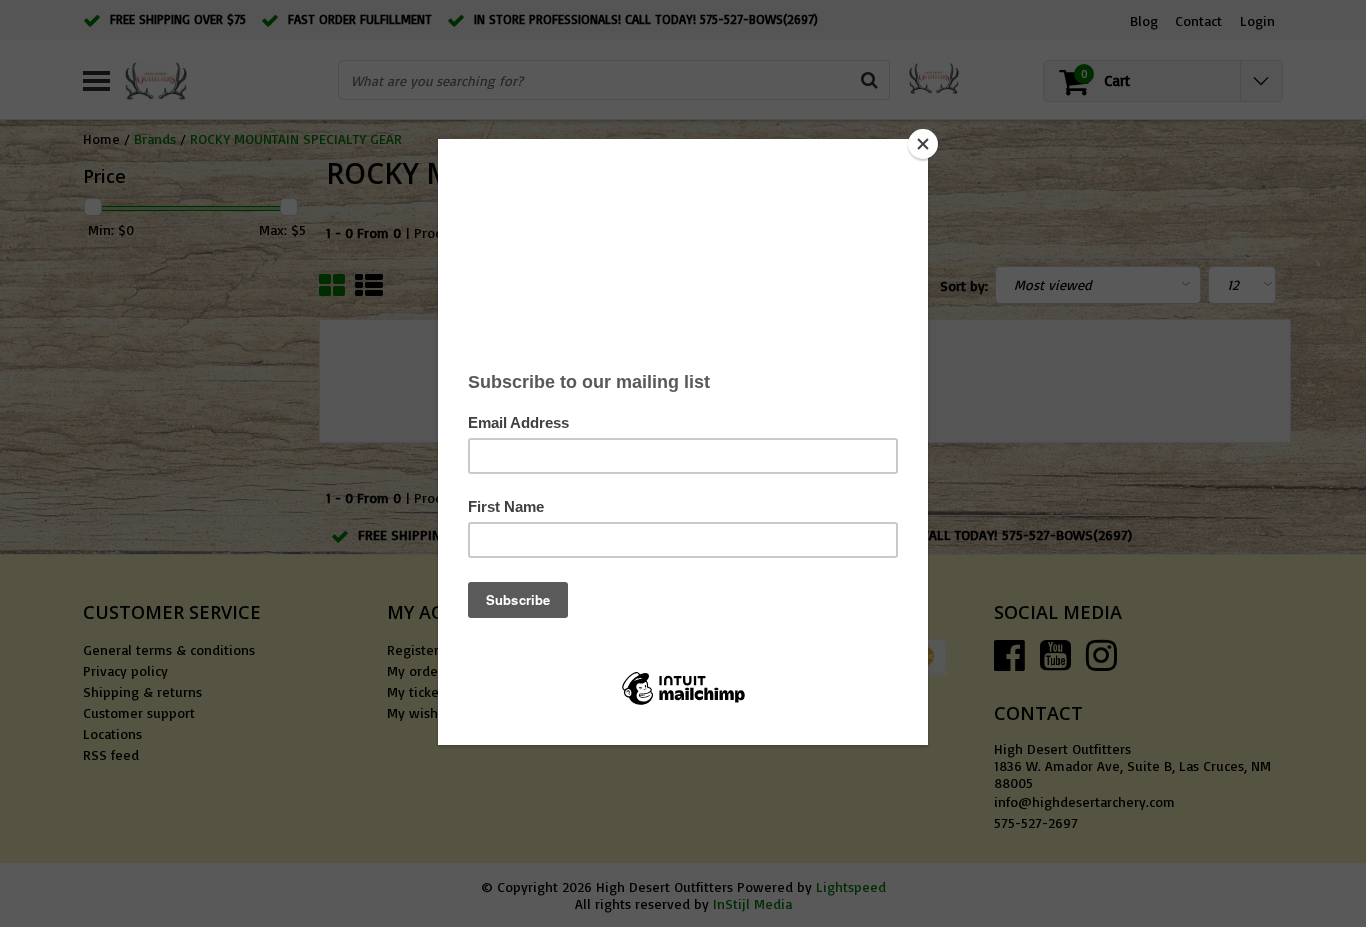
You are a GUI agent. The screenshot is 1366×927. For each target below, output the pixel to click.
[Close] (923, 144)
